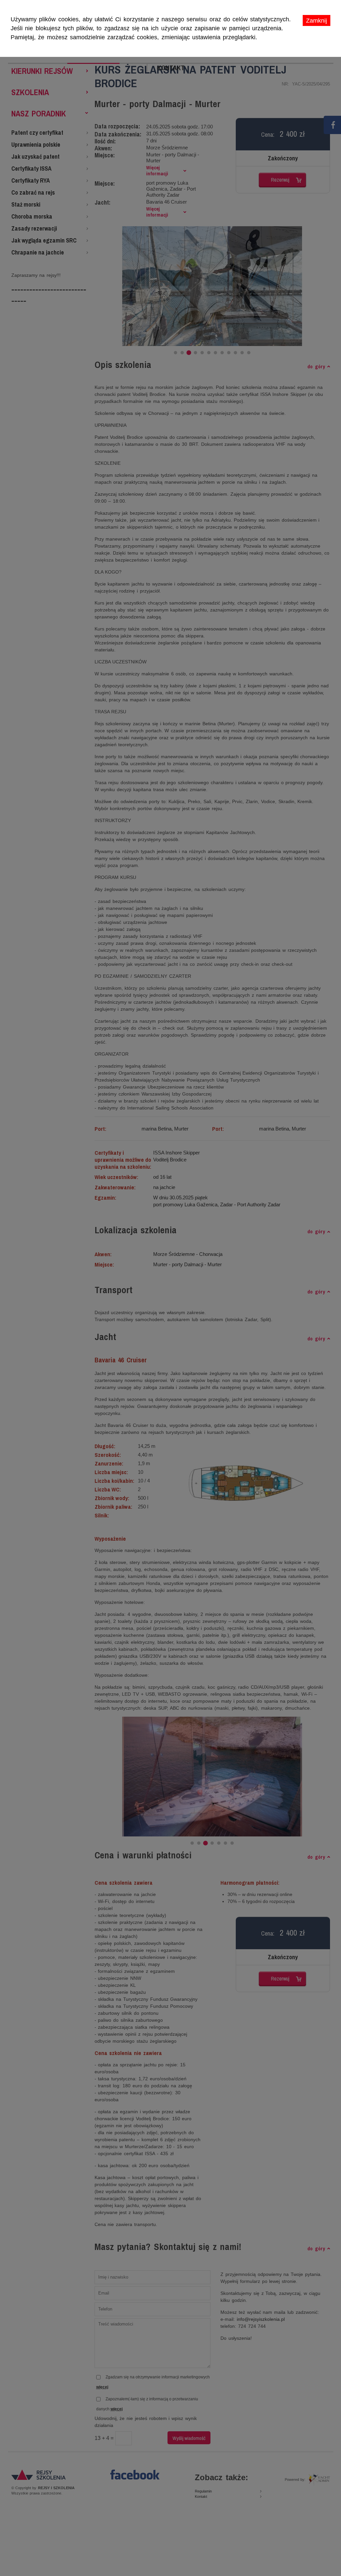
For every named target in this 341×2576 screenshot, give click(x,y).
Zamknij (317, 21)
